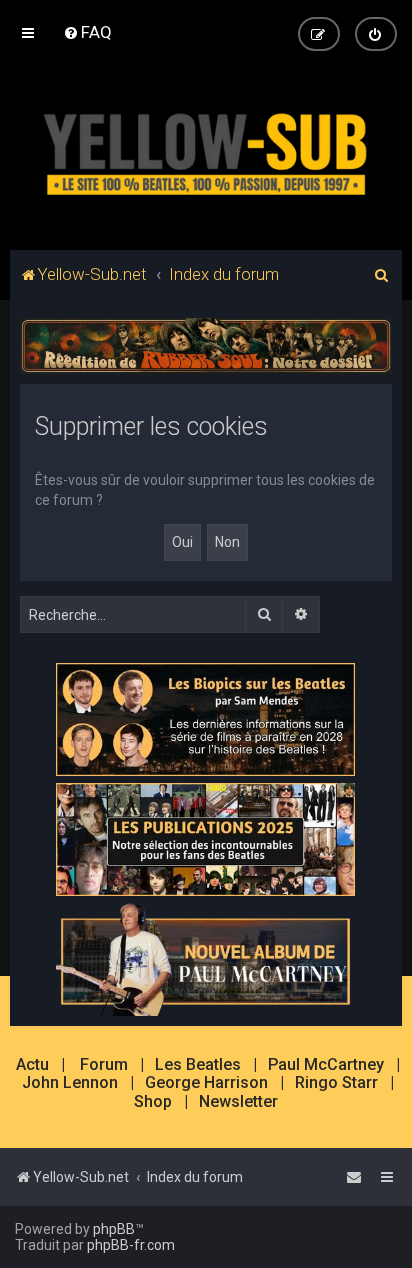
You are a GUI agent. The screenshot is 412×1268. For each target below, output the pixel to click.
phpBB (114, 1229)
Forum (104, 1065)
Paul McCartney (326, 1065)
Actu (32, 1065)
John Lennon (70, 1083)
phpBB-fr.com (131, 1245)
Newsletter (238, 1102)
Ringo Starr (336, 1083)
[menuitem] (87, 32)
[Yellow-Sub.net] (206, 150)
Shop (153, 1102)
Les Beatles (198, 1065)
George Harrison (206, 1083)
